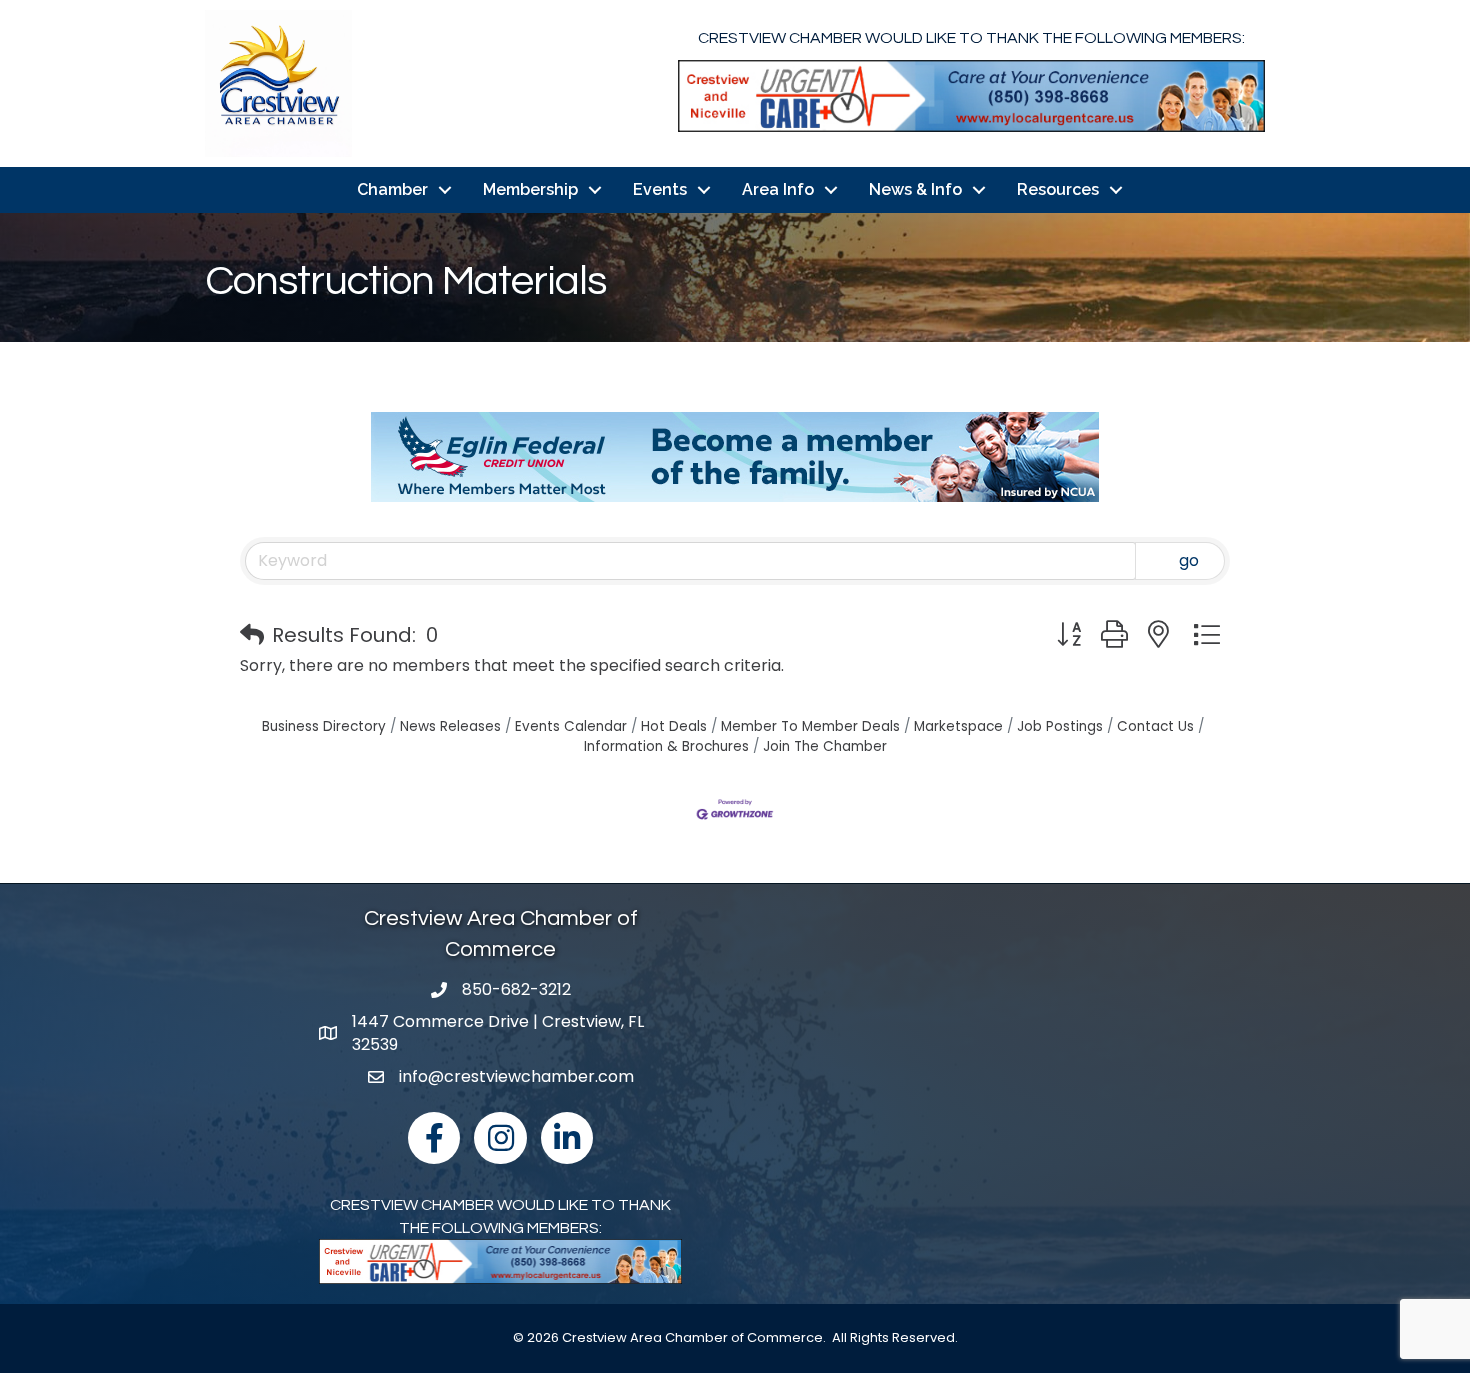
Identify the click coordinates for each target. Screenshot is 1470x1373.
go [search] (1189, 560)
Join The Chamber (825, 746)
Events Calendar (571, 726)
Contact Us (1155, 726)
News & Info (915, 189)
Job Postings (1060, 726)
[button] (252, 635)
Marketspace (958, 726)
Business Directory (324, 726)
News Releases (450, 726)
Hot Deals (674, 726)
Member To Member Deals (810, 726)
